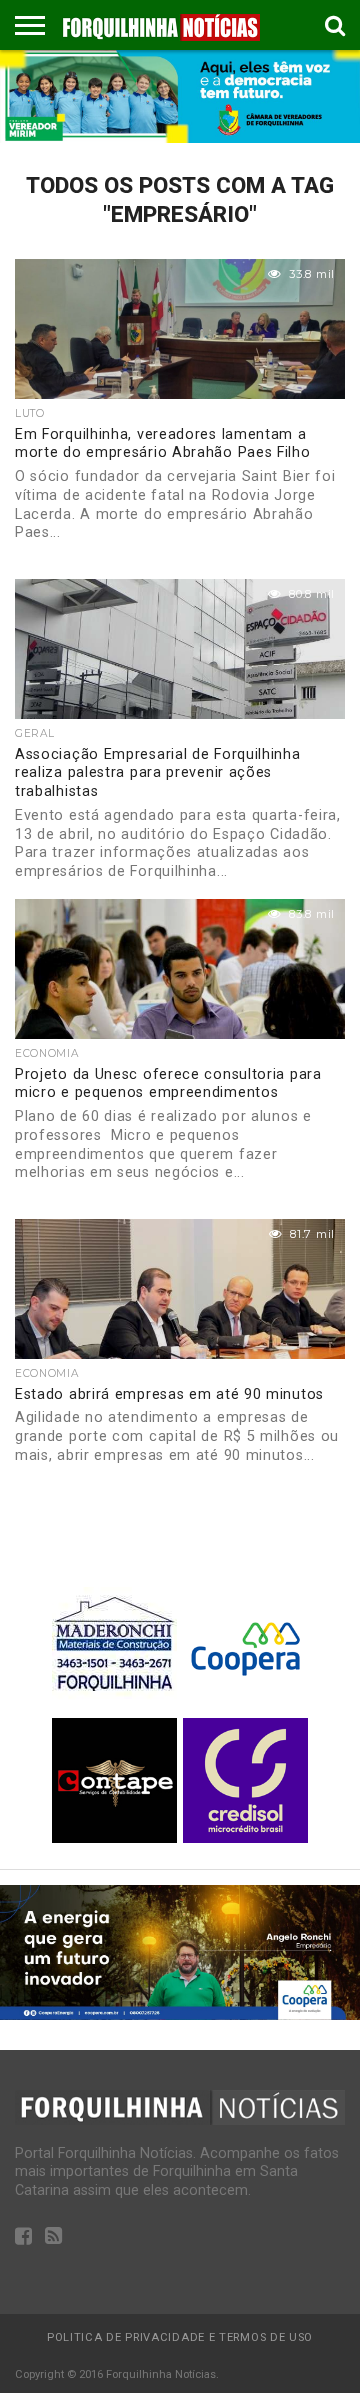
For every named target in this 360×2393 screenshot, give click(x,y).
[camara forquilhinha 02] (180, 137)
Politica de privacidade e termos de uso (180, 2337)
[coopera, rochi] (180, 2014)
